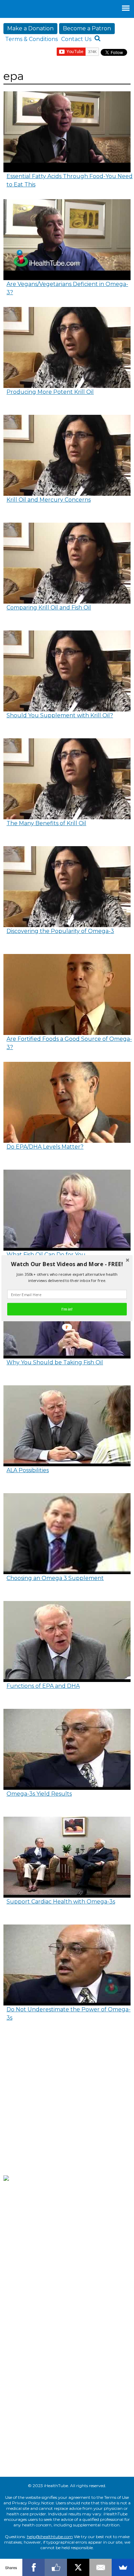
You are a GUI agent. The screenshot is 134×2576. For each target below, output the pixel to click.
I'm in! (67, 1309)
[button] (67, 1264)
